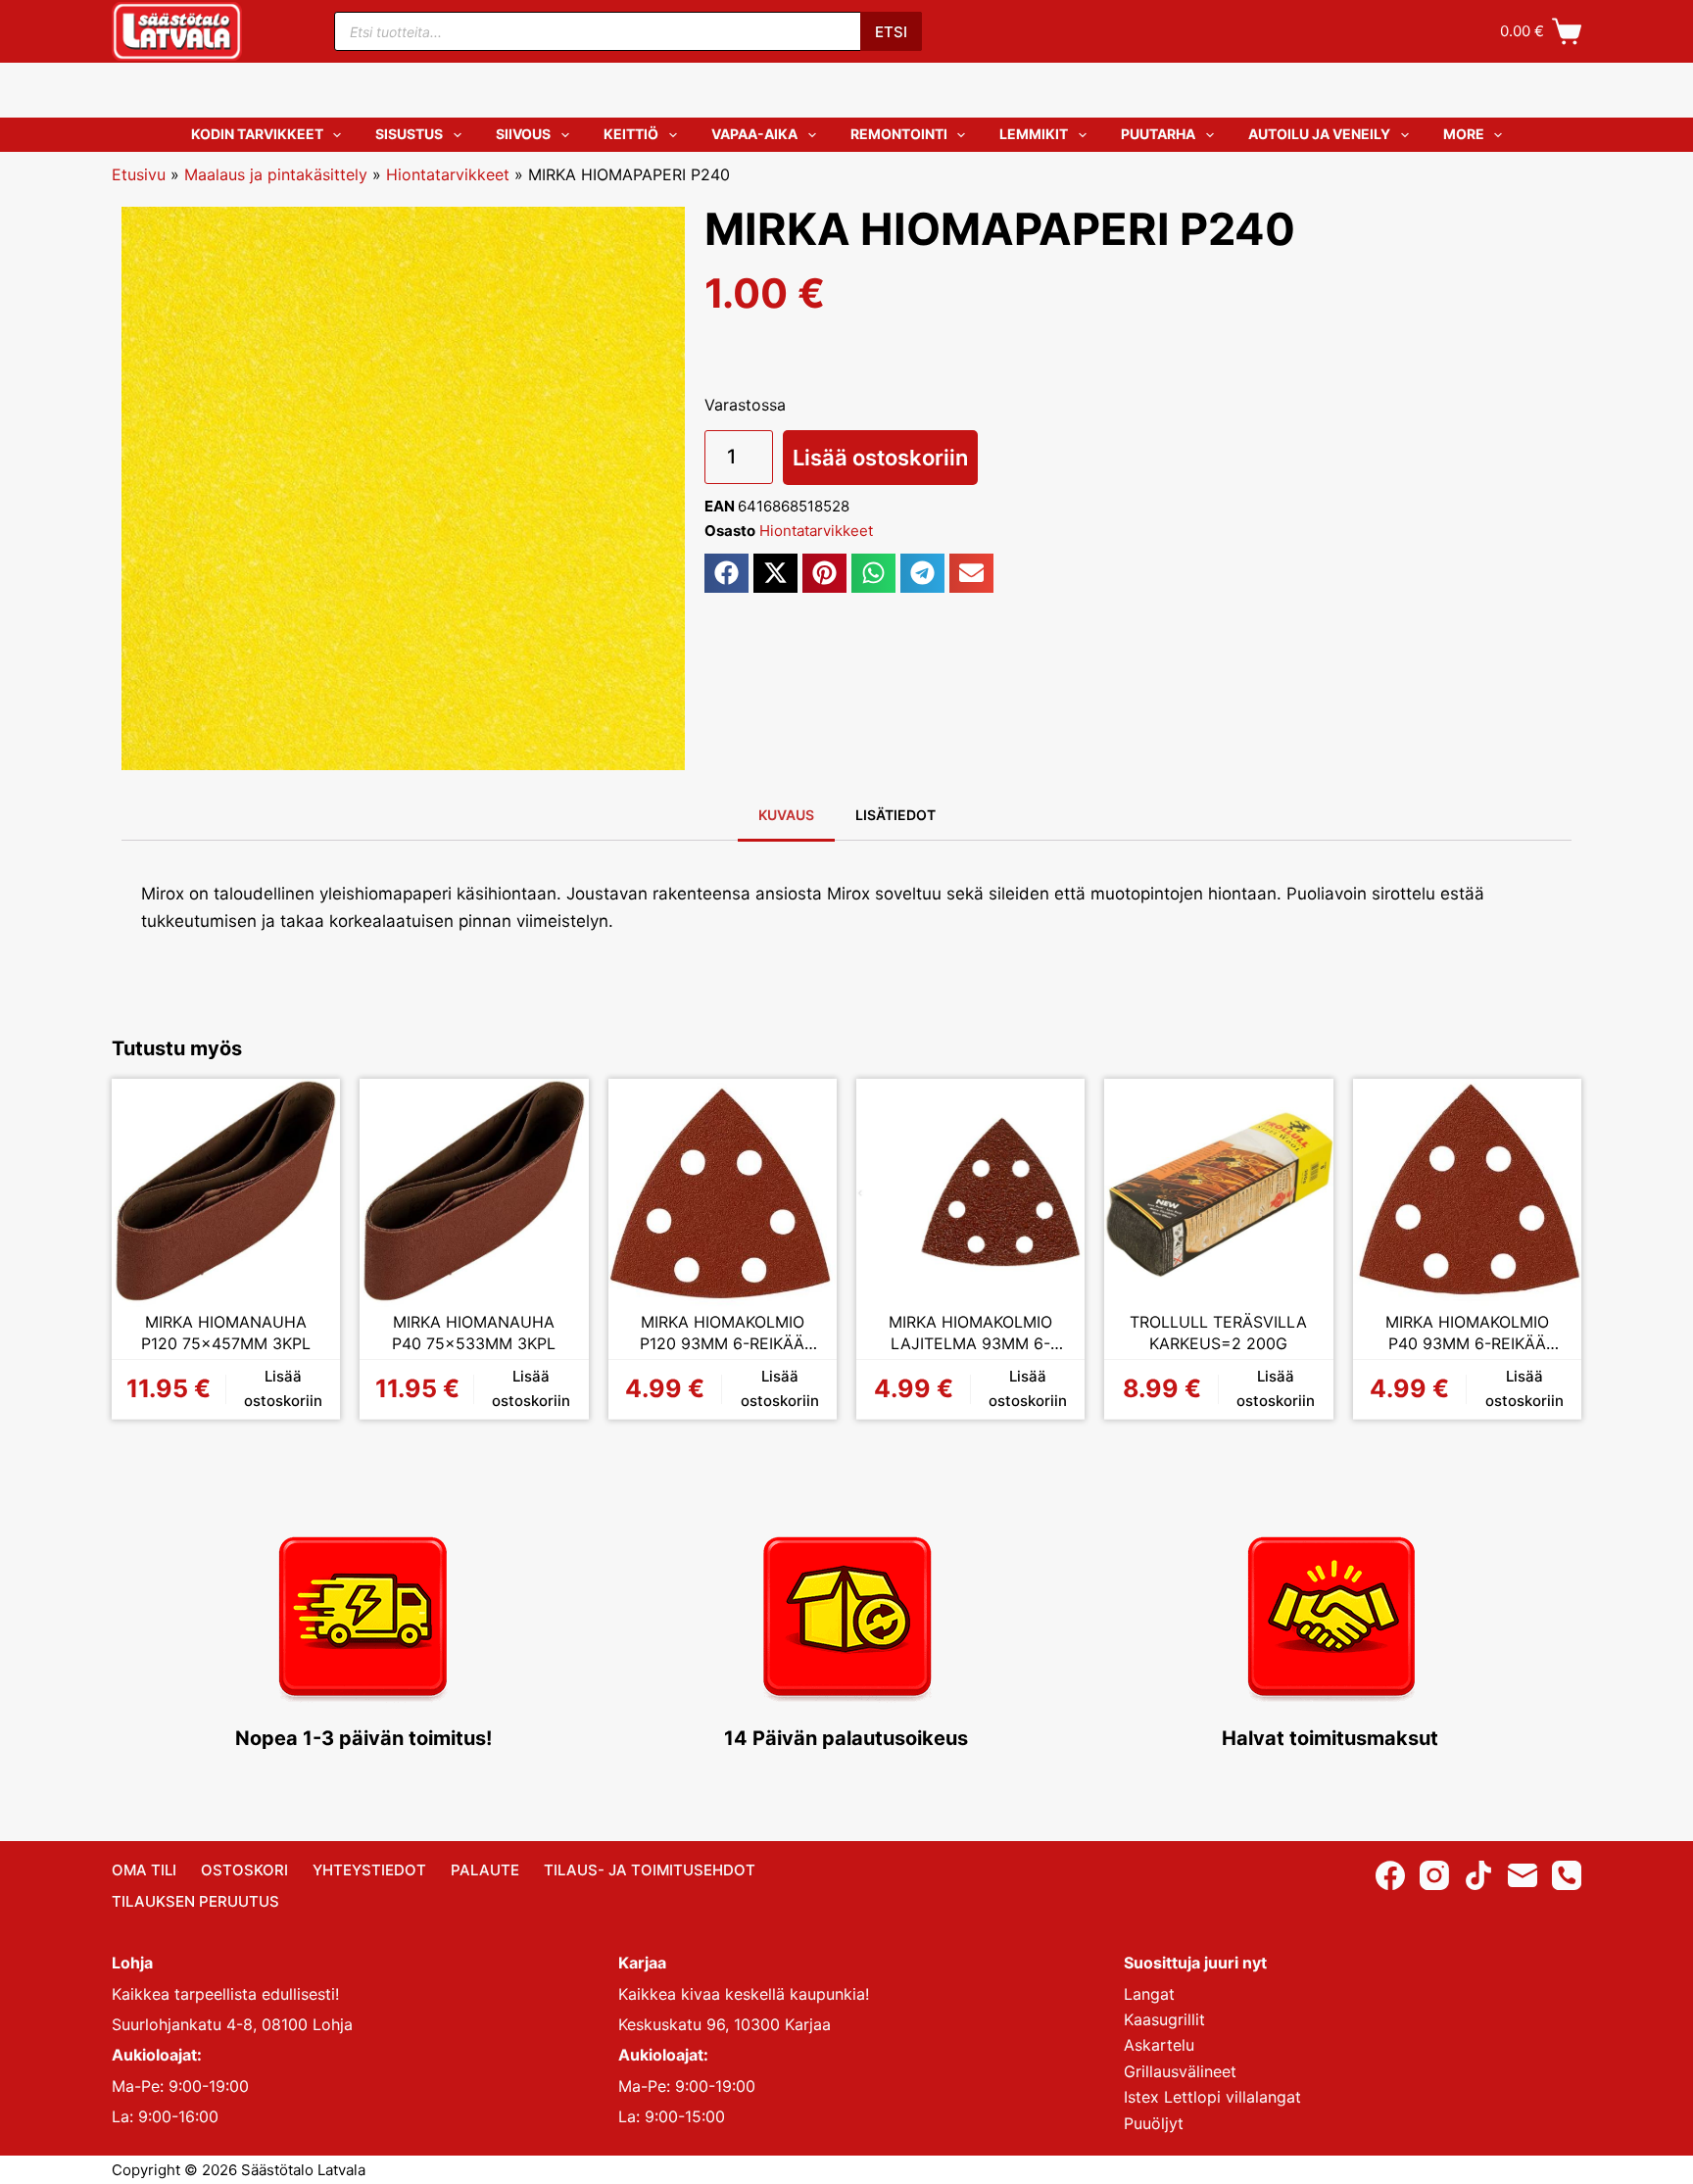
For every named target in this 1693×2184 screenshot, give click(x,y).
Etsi (891, 32)
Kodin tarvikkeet (257, 134)
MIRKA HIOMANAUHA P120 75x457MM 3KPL (226, 1333)
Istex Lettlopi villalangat (1212, 2097)
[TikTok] (1478, 1875)
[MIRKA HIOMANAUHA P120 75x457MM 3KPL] (226, 1193)
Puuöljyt (1154, 2123)
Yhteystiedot (369, 1870)
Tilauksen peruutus (195, 1901)
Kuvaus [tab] (786, 815)
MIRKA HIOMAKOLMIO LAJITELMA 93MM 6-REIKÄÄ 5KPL (970, 1333)
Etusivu (139, 174)
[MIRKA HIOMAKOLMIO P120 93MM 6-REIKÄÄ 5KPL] (723, 1193)
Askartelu (1159, 2045)
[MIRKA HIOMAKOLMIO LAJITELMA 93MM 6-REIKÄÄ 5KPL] (970, 1193)
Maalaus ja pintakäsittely (276, 174)
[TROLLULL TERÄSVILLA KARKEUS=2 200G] (1218, 1193)
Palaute (485, 1870)
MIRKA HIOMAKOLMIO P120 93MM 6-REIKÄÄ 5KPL (722, 1333)
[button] (726, 573)
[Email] (1523, 1875)
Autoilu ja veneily (1319, 134)
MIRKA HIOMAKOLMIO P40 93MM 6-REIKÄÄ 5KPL (1467, 1333)
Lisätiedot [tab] (895, 815)
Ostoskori (244, 1870)
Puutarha (1158, 134)
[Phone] (1567, 1875)
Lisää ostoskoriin (880, 458)
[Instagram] (1434, 1875)
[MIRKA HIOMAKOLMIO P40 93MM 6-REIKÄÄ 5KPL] (1467, 1193)
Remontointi (899, 134)
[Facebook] (1390, 1875)
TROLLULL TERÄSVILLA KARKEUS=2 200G (1218, 1333)
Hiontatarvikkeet (448, 174)
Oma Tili (144, 1870)
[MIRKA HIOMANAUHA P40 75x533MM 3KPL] (474, 1193)
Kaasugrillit (1164, 2019)
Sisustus (409, 134)
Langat (1149, 1994)
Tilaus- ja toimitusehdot (650, 1870)
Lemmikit (1034, 134)
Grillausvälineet (1180, 2071)
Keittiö (631, 134)
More (1464, 134)
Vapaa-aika (754, 134)
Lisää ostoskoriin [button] (283, 1388)
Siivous (523, 134)
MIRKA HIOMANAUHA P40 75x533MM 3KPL (474, 1333)
